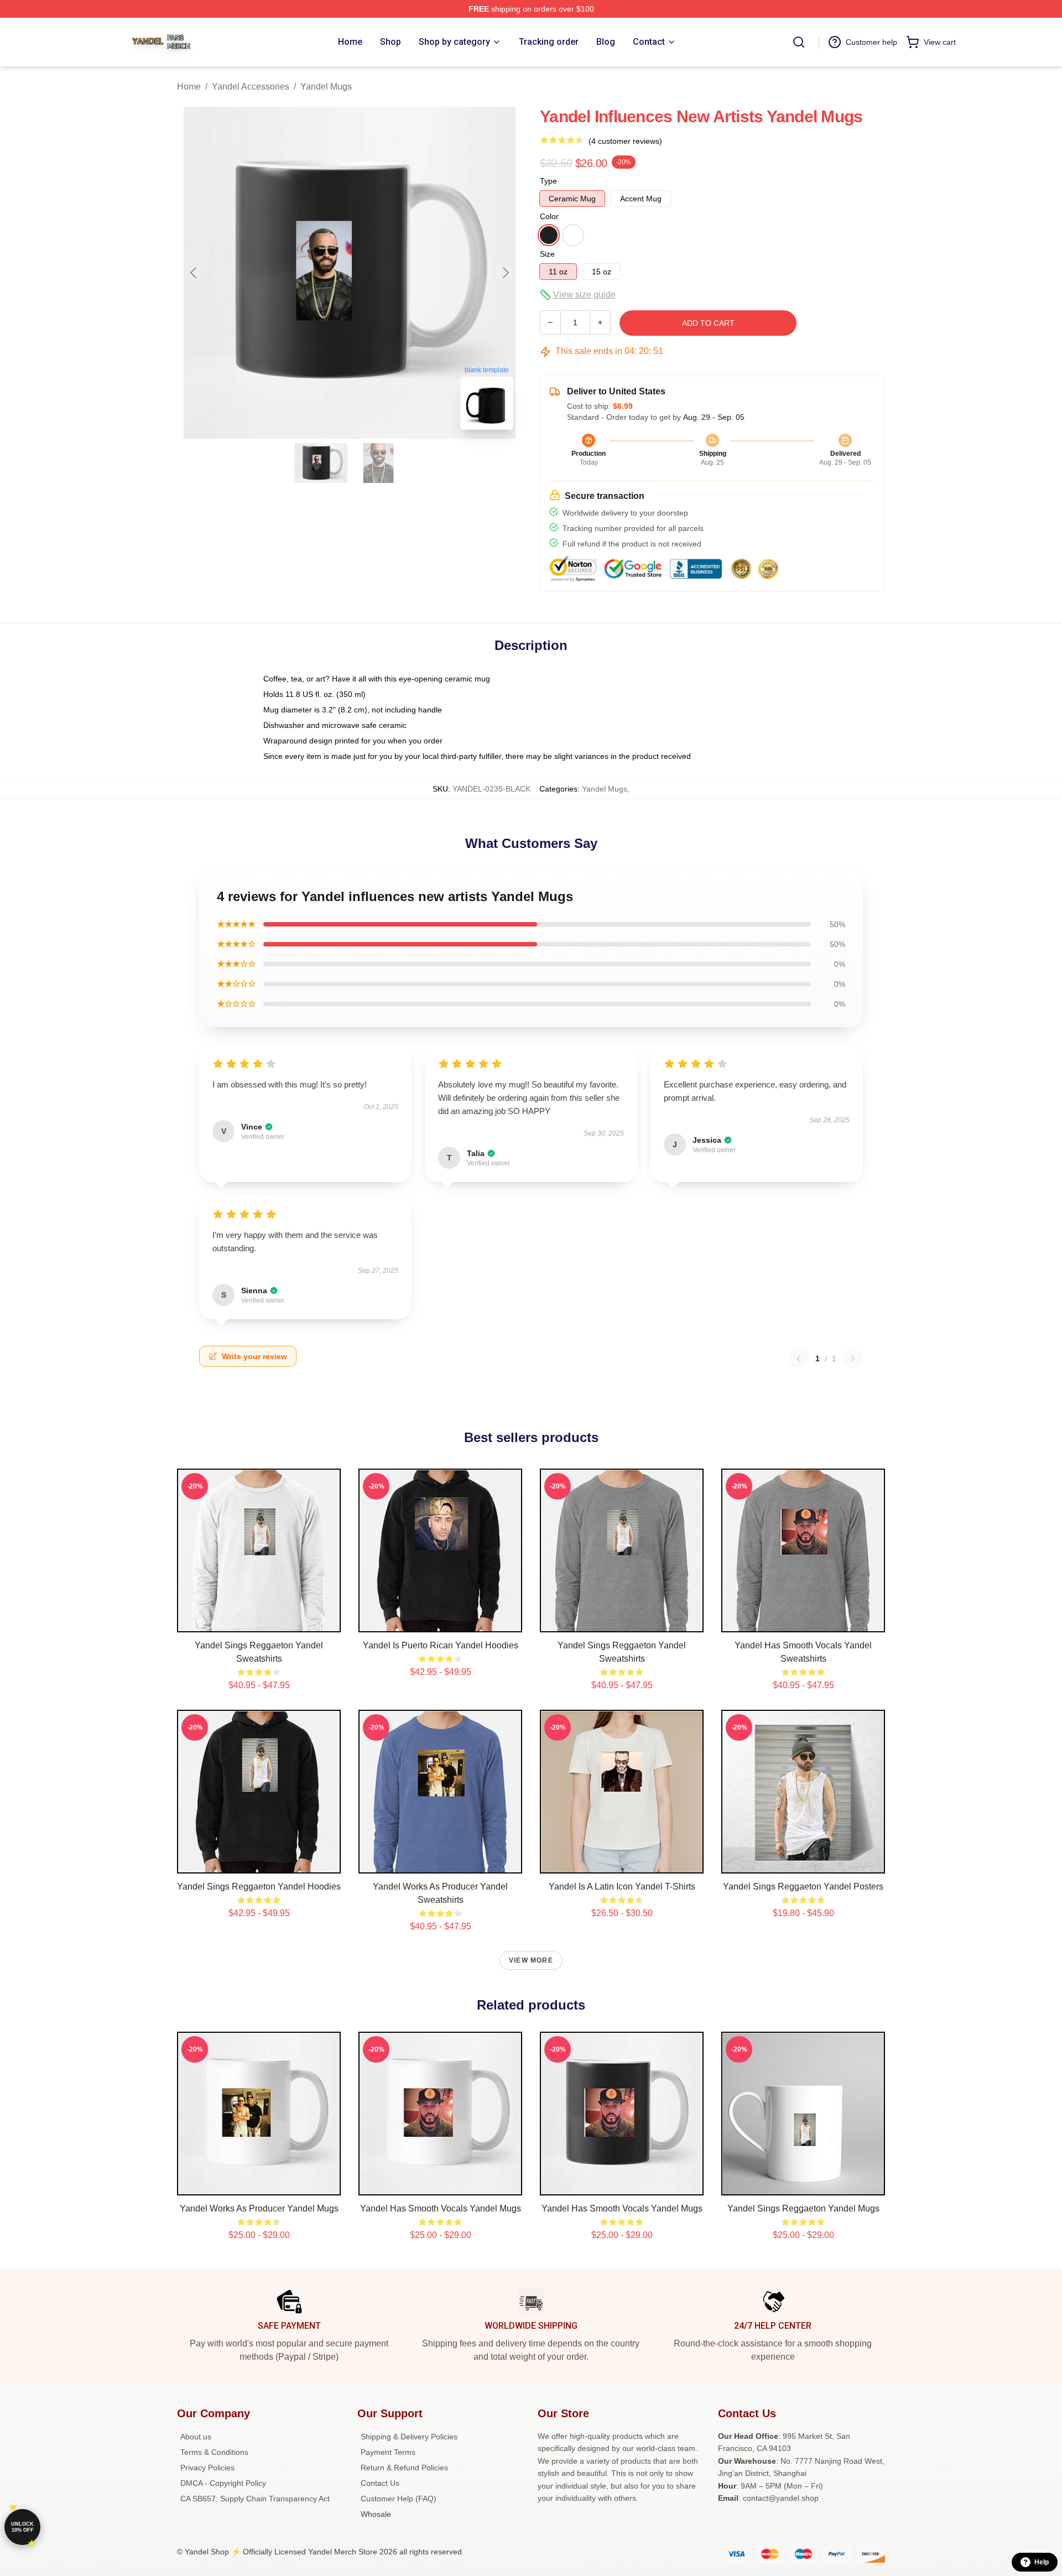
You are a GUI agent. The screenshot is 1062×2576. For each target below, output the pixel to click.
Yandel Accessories (251, 87)
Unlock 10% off (22, 2527)
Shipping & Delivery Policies (409, 2437)
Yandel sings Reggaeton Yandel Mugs (803, 2208)
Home (189, 87)
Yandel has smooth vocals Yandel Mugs (441, 2208)
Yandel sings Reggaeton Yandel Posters (803, 1887)
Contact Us (380, 2483)
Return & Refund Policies (404, 2468)
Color (549, 216)
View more (531, 1960)
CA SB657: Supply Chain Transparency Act (255, 2499)
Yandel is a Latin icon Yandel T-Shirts (622, 1887)
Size (547, 254)
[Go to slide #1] (321, 463)
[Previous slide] (194, 273)
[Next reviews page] (853, 1359)
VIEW (259, 1621)
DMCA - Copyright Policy (223, 2483)
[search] (799, 42)
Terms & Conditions (214, 2452)
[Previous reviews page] (799, 1359)
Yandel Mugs (326, 87)
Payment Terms (388, 2452)
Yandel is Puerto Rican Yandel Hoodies (441, 1645)
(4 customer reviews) (625, 141)
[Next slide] (505, 273)
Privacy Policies (207, 2468)
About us (196, 2437)
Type (548, 181)
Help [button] (1042, 2562)
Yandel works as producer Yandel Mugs (259, 2208)
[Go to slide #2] (378, 463)
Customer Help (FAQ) (399, 2499)
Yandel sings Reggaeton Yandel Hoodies (259, 1887)
